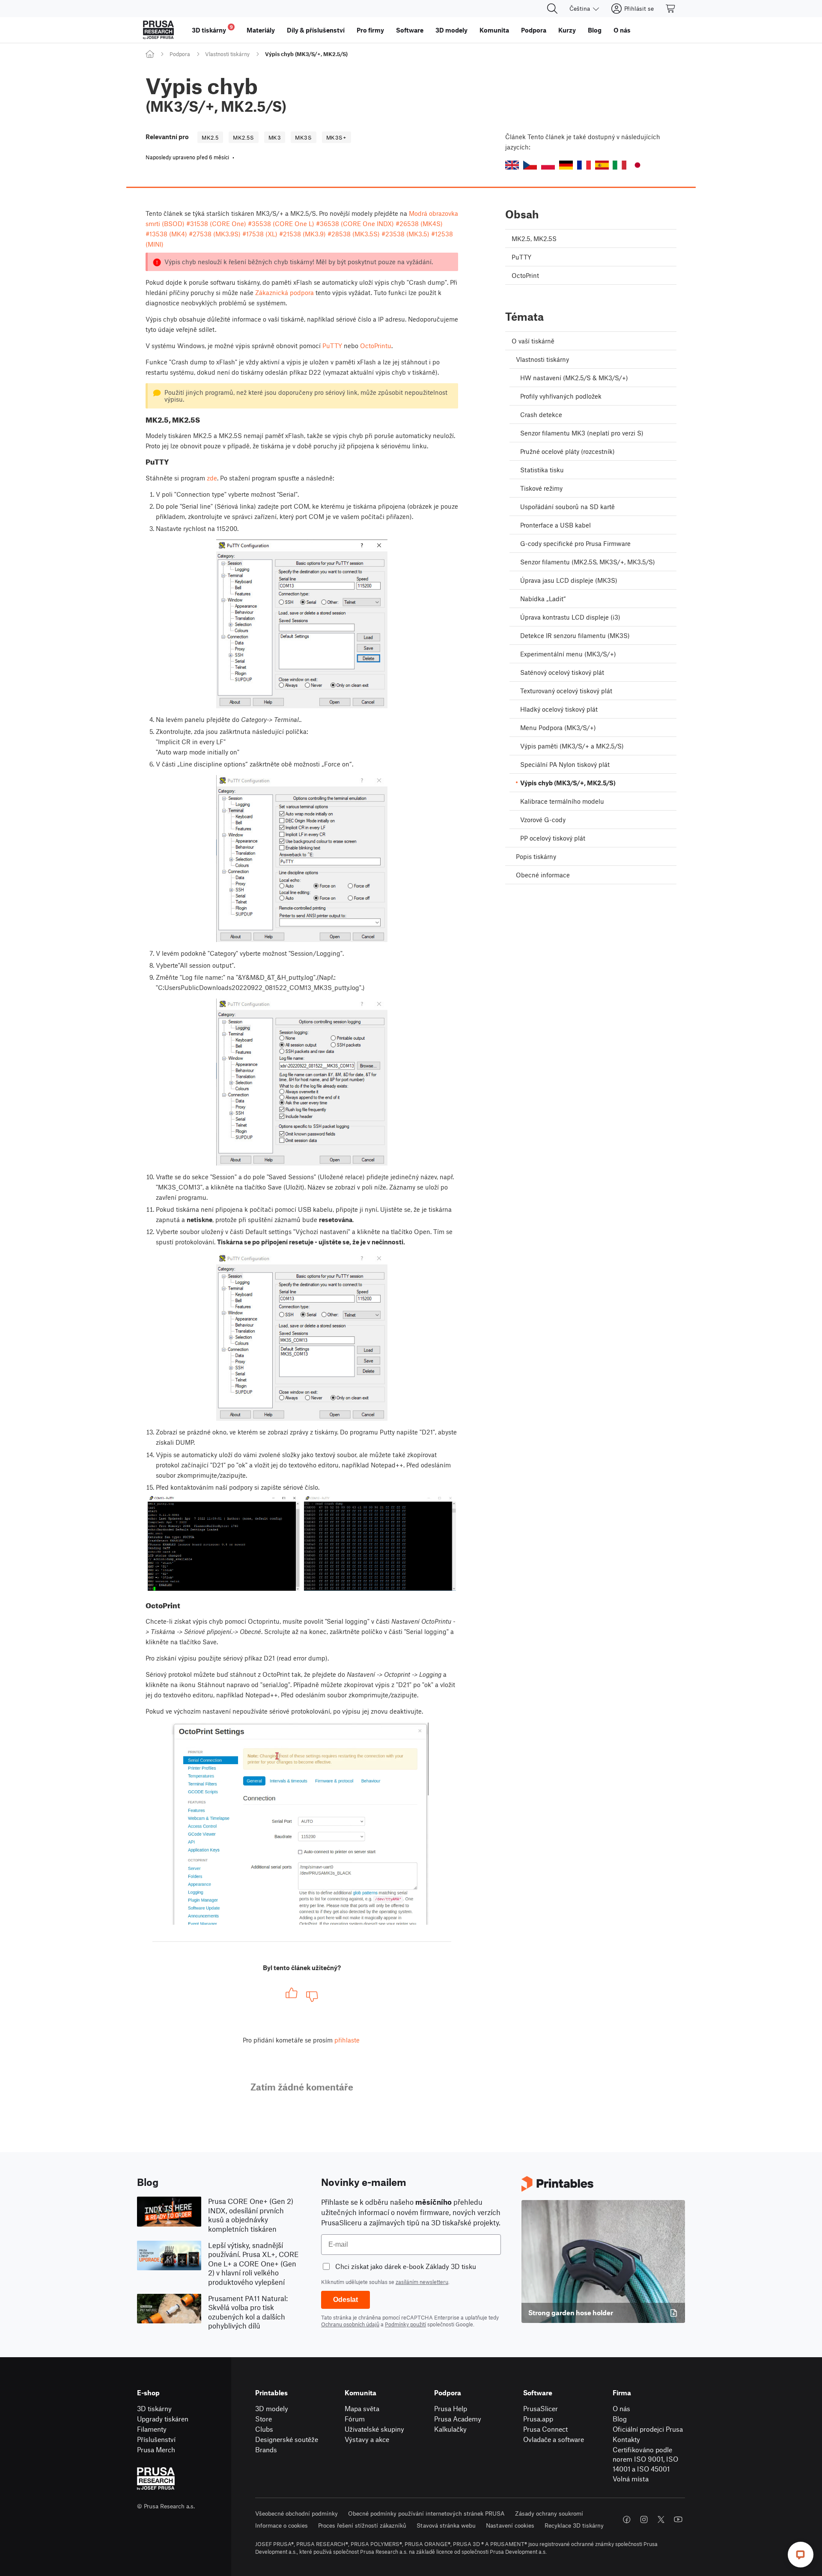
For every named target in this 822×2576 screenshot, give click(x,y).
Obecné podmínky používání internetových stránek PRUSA (426, 2513)
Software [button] (410, 30)
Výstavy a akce (367, 2439)
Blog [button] (595, 30)
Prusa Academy (458, 2419)
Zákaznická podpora (284, 292)
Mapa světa (362, 2408)
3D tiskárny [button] (212, 29)
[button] (512, 165)
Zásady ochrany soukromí (549, 2513)
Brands (266, 2449)
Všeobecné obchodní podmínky (296, 2513)
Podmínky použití (405, 2324)
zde (212, 478)
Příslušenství (156, 2439)
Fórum (355, 2419)
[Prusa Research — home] (158, 30)
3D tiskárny (154, 2408)
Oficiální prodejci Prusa (648, 2429)
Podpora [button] (534, 30)
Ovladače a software (554, 2439)
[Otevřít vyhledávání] (552, 9)
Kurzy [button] (567, 30)
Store (264, 2419)
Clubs (264, 2429)
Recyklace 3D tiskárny (574, 2525)
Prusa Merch (156, 2449)
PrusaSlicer (541, 2408)
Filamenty (152, 2429)
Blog (620, 2419)
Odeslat (345, 2300)
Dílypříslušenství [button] (316, 30)
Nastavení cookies (510, 2525)
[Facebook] (627, 2519)
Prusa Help (451, 2408)
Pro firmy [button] (370, 30)
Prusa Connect (545, 2429)
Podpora (180, 54)
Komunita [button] (494, 30)
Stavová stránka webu (446, 2525)
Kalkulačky (450, 2429)
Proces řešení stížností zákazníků (362, 2525)
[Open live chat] (801, 2555)
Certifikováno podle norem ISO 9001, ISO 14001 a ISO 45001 (645, 2459)
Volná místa (631, 2479)
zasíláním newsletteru (422, 2282)
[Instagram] (644, 2519)
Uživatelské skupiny (374, 2429)
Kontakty (626, 2439)
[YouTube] (678, 2519)
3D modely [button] (451, 30)
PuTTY (332, 346)
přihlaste (347, 2040)
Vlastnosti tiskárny (227, 54)
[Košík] (671, 9)
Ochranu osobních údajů (350, 2324)
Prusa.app (538, 2419)
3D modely (272, 2408)
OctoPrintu (376, 346)
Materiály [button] (261, 30)
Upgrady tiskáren (163, 2419)
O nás (621, 2408)
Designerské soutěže (287, 2439)
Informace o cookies (281, 2525)
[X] (661, 2519)
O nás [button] (622, 30)
